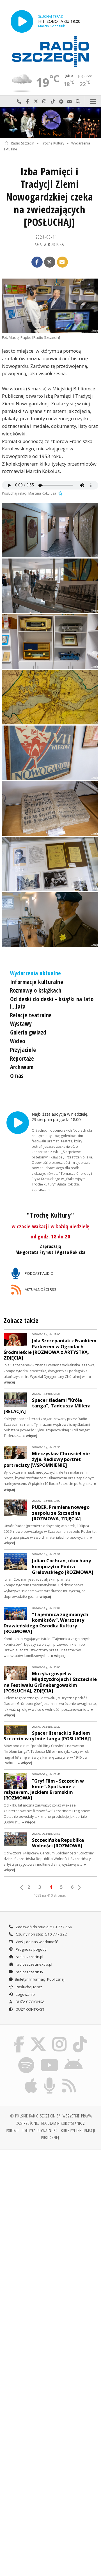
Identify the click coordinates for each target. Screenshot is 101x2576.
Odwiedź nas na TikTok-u (53, 102)
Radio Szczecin (23, 143)
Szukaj (78, 102)
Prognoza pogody (31, 1949)
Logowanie (25, 1994)
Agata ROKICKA (50, 244)
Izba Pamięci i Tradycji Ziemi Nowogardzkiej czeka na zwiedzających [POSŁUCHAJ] (50, 197)
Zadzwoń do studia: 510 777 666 (43, 1927)
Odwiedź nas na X (36, 102)
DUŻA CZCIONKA (30, 2002)
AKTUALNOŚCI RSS (40, 1289)
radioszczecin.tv (29, 1972)
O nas (17, 1076)
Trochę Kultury (53, 143)
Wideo (18, 1041)
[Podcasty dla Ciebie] (50, 2079)
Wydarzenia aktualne (36, 973)
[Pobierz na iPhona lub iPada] (31, 2079)
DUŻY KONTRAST (30, 2009)
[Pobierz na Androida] (74, 2058)
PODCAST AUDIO (39, 1273)
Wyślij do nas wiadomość (70, 102)
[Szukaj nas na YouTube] (49, 2058)
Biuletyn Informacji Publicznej (40, 1979)
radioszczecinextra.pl (34, 1964)
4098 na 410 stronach (50, 1895)
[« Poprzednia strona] (22, 1888)
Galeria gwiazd (28, 1032)
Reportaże (22, 1058)
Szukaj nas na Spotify (61, 102)
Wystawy (21, 1024)
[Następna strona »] (79, 1888)
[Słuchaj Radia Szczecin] (22, 21)
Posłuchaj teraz (28, 1987)
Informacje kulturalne (37, 982)
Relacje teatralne (31, 1015)
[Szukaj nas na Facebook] (19, 2037)
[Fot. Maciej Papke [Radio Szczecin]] (50, 306)
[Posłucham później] (60, 493)
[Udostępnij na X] (50, 262)
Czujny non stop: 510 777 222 (41, 1934)
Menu (93, 102)
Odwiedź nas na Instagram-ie (44, 102)
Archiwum (22, 1067)
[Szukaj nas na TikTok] (80, 2037)
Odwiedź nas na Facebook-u (27, 102)
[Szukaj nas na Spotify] (26, 2058)
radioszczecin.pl (29, 1957)
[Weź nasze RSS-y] (69, 2079)
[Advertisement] (50, 2208)
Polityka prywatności (40, 2130)
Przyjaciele (23, 1050)
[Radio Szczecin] (50, 52)
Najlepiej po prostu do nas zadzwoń (19, 102)
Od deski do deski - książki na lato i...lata (52, 1003)
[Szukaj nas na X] (38, 2037)
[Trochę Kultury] (50, 123)
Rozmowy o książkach (36, 990)
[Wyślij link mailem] (63, 262)
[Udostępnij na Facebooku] (37, 262)
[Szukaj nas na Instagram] (60, 2037)
